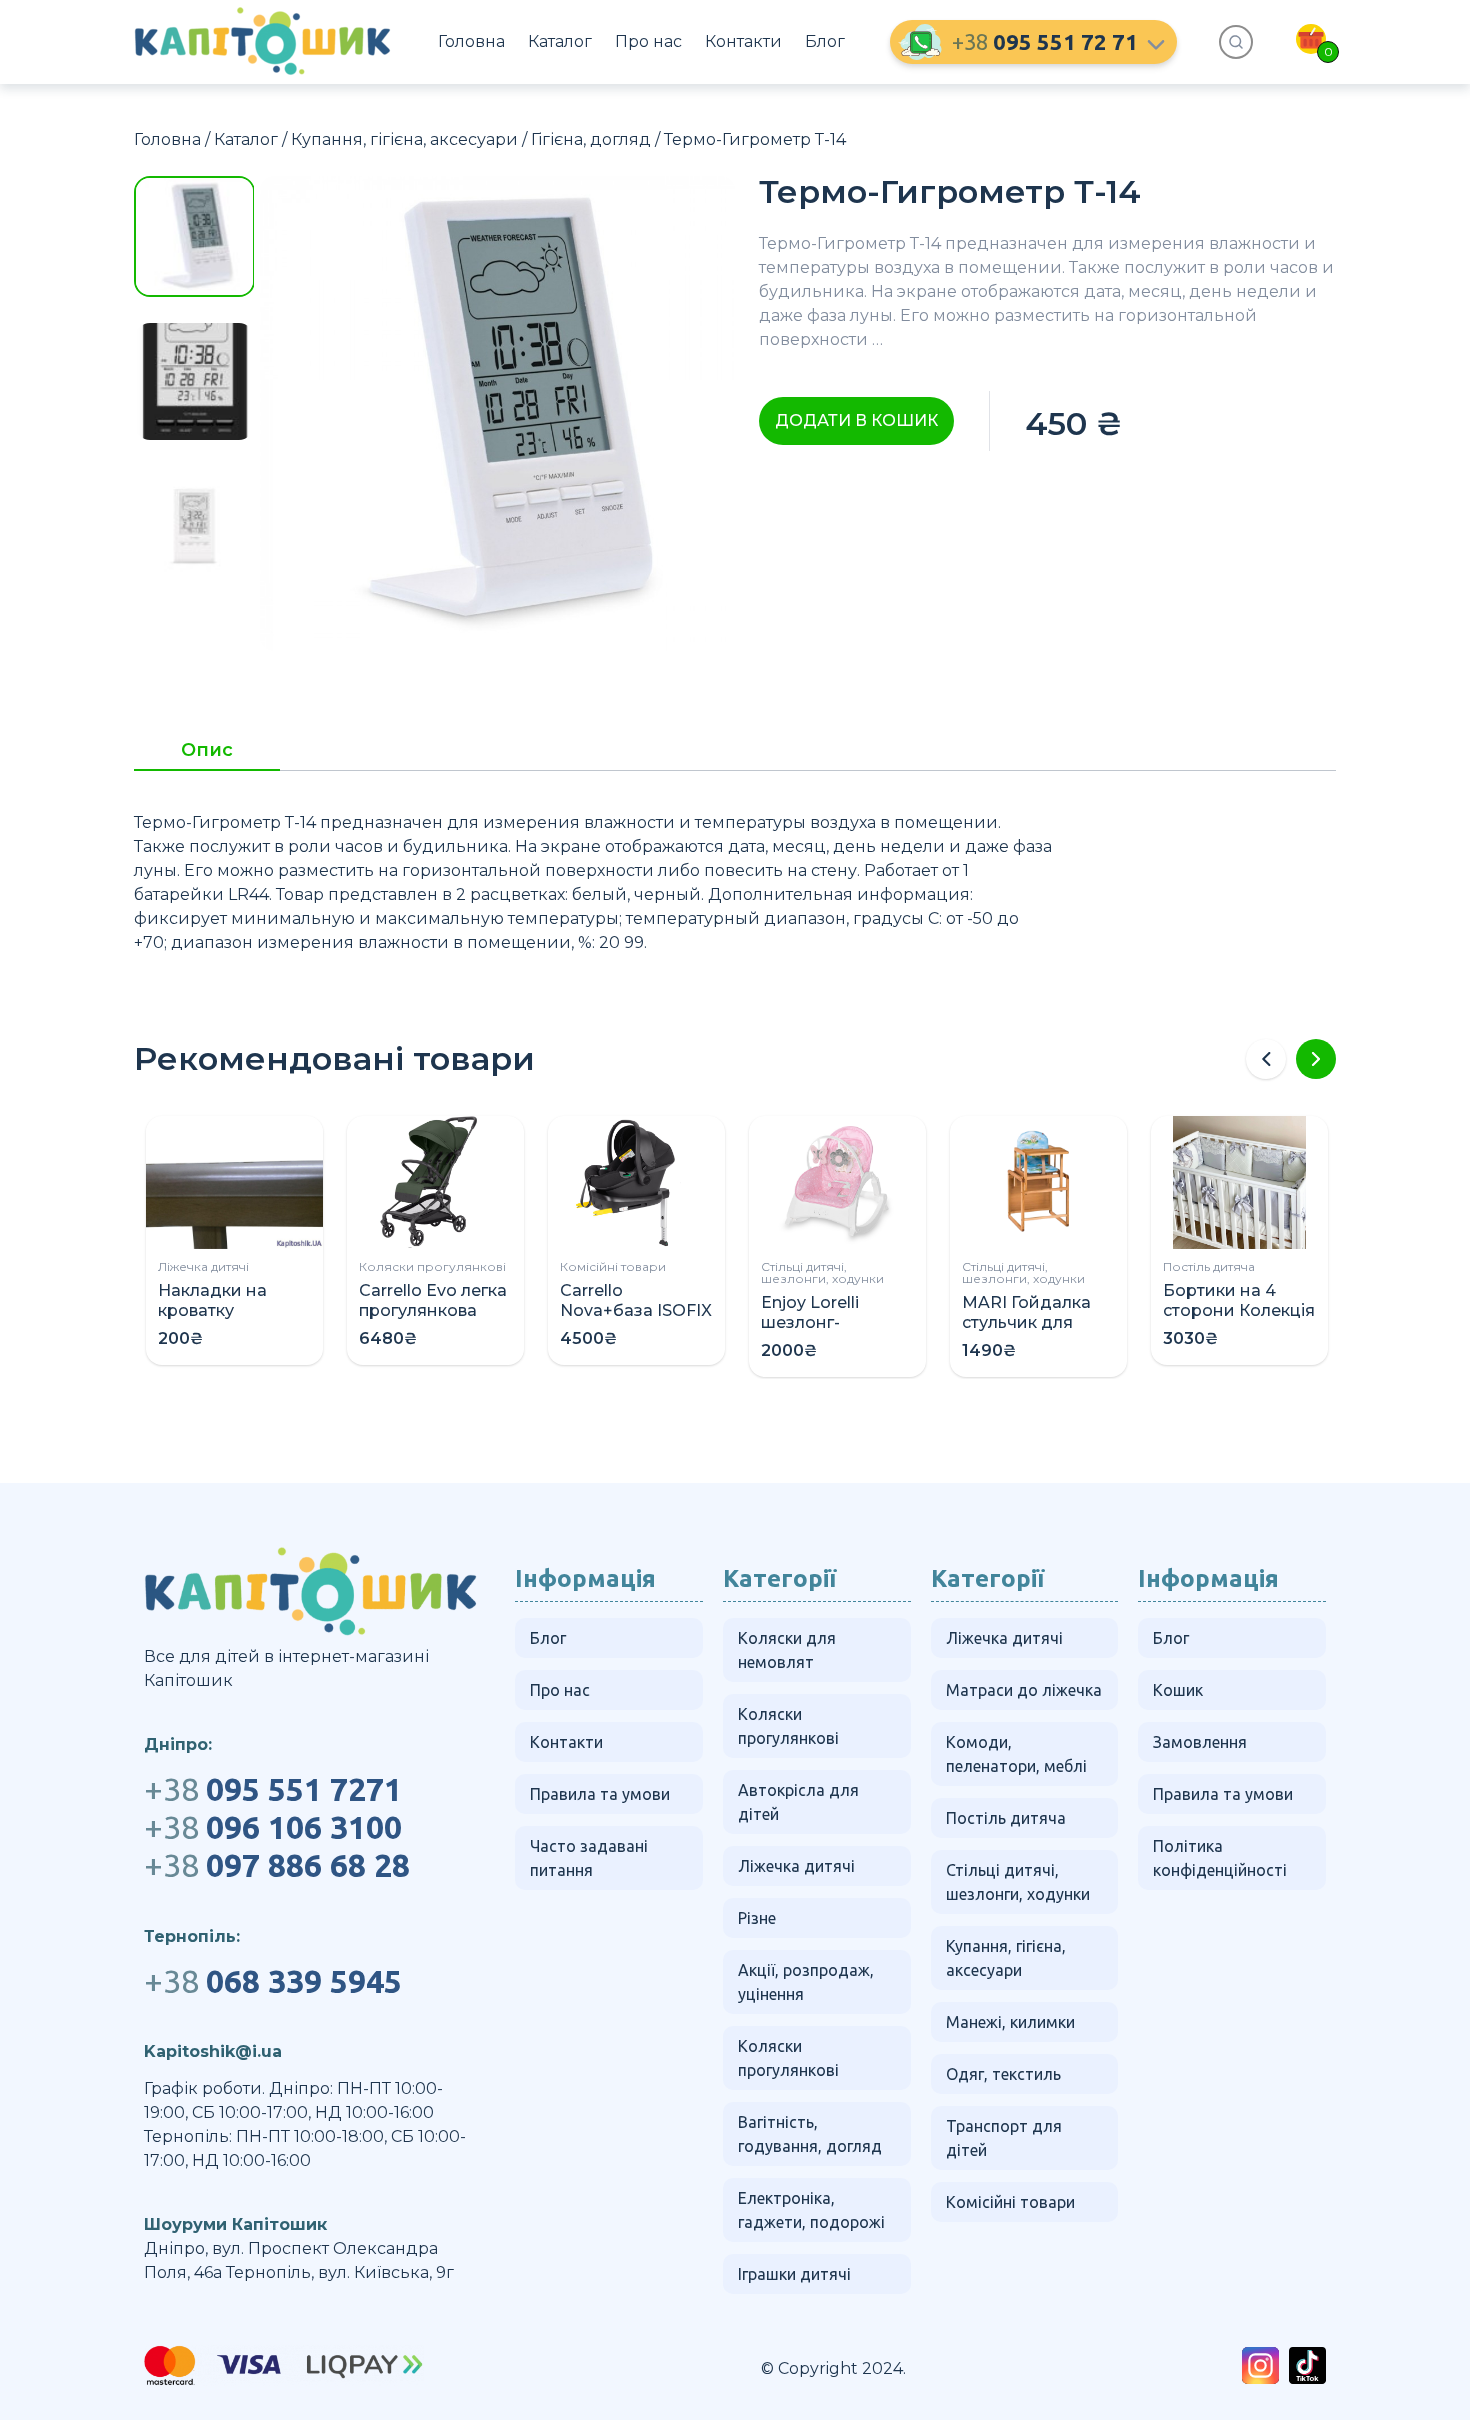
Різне (757, 1918)
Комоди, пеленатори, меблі (1016, 1754)
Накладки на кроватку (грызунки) (212, 1310)
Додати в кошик (856, 420)
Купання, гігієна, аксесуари (404, 139)
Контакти (743, 41)
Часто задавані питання (589, 1858)
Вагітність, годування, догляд (810, 2134)
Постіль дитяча (1209, 1266)
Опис (207, 751)
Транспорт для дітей (1004, 2138)
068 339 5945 (273, 1981)
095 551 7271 (273, 1789)
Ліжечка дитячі (203, 1266)
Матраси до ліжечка (1024, 1690)
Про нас (648, 41)
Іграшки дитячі (794, 2274)
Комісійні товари (613, 1266)
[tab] (207, 756)
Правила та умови (600, 1794)
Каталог (560, 41)
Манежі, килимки (1010, 2022)
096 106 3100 (273, 1827)
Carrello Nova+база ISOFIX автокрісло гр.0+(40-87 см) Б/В (636, 1320)
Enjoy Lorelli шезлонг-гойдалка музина (834, 1322)
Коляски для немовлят (787, 1650)
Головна (471, 41)
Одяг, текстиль (1003, 2074)
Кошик (1178, 1690)
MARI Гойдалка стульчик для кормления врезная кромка (1030, 1332)
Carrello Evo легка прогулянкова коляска (433, 1310)
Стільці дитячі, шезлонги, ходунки (822, 1272)
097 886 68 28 (277, 1865)
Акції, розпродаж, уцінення (806, 1982)
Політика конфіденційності (1220, 1858)
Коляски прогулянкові (432, 1266)
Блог (825, 41)
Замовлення (1200, 1742)
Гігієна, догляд (591, 139)
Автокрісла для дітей (798, 1802)
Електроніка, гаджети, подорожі (811, 2210)
